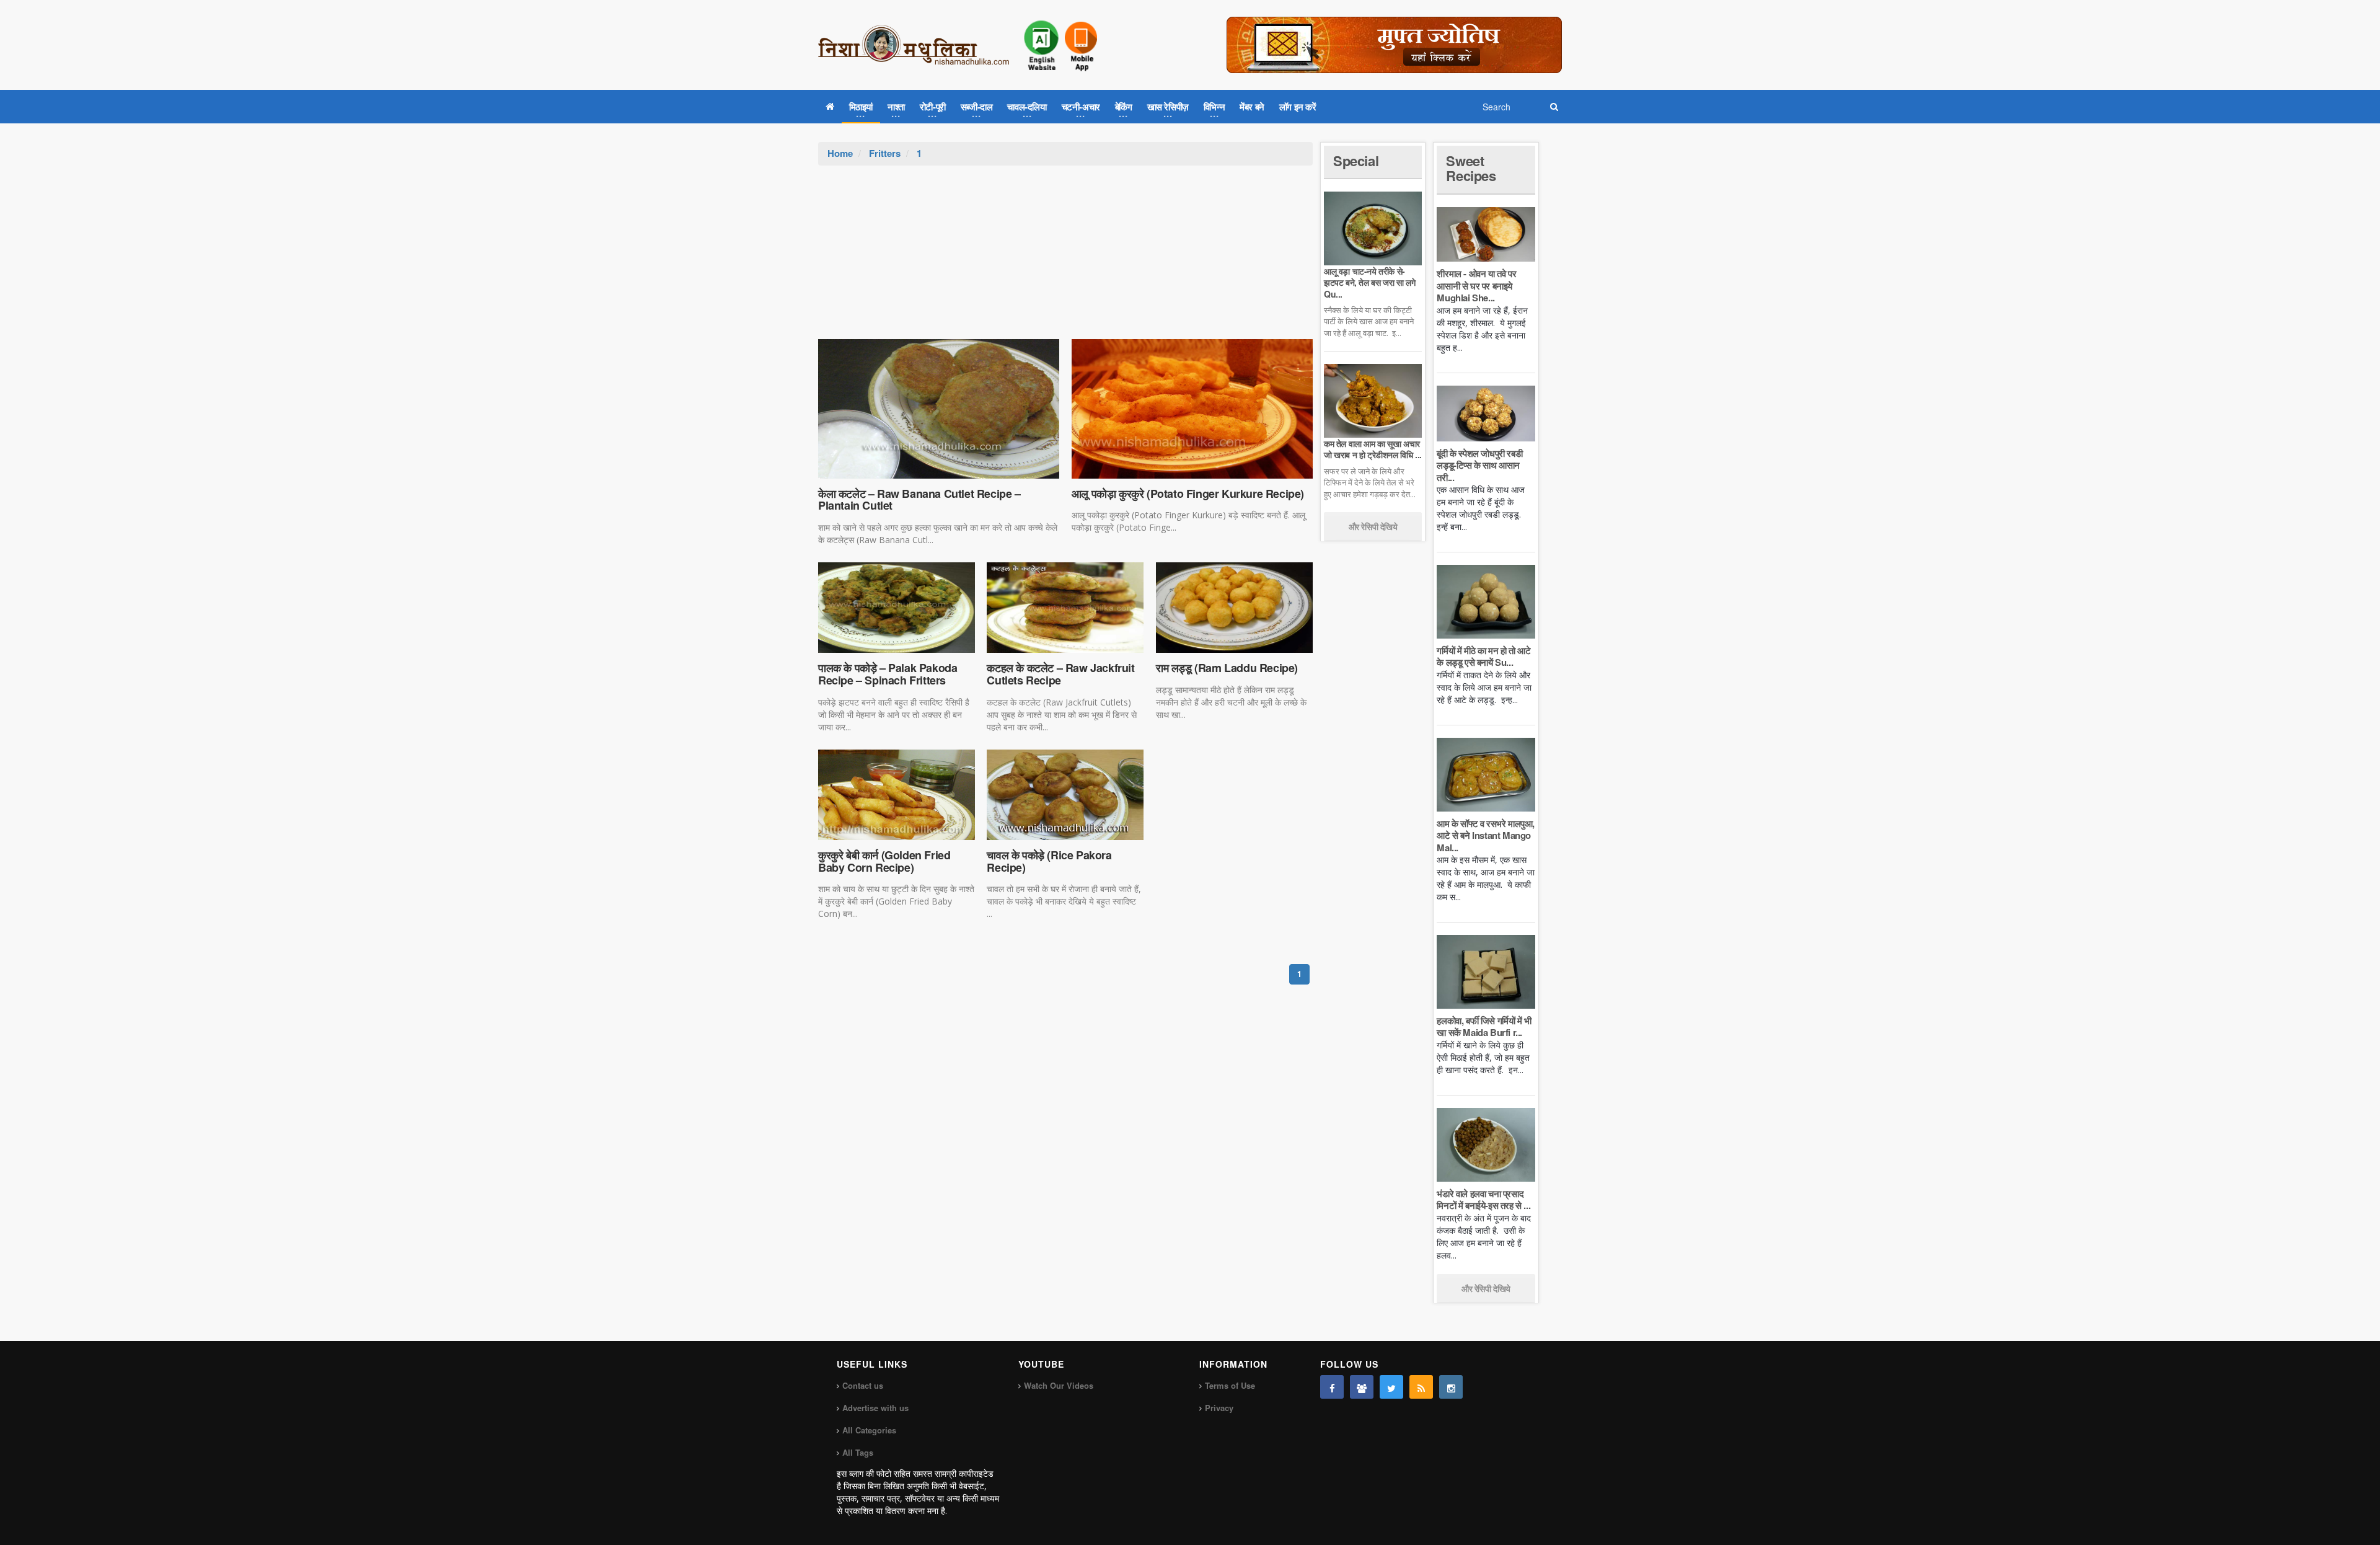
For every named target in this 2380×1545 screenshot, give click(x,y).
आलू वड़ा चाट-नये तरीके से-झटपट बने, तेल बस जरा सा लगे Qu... (1369, 282)
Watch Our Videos (1059, 1385)
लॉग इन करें (1298, 107)
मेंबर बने (1252, 107)
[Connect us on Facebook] (1332, 1387)
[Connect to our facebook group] (1362, 1387)
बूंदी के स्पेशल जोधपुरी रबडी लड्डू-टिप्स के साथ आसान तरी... (1479, 465)
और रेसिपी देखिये (1373, 526)
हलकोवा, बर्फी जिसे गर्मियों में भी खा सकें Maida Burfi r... (1484, 1027)
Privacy (1219, 1408)
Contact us (863, 1385)
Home (840, 153)
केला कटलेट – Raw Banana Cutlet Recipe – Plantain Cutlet (919, 500)
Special (1356, 161)
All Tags (858, 1452)
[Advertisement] (1065, 259)
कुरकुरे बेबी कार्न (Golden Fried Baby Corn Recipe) (884, 861)
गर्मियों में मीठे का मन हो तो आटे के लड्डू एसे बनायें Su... (1483, 657)
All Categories (869, 1430)
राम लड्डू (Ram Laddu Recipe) (1227, 668)
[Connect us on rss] (1421, 1387)
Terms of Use (1230, 1385)
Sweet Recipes (1471, 168)
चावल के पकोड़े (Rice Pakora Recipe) (1049, 861)
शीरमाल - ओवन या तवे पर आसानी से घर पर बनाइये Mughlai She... (1476, 286)
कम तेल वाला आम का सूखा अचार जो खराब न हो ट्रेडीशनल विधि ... (1373, 449)
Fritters (885, 153)
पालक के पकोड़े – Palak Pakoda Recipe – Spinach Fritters (888, 674)
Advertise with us (875, 1408)
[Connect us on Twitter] (1391, 1387)
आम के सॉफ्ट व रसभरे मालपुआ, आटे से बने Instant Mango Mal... (1486, 835)
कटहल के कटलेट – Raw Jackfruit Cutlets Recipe (1060, 674)
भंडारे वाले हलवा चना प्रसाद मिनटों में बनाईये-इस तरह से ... (1483, 1200)
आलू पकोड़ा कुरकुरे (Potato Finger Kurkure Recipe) (1188, 494)
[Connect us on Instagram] (1451, 1387)
